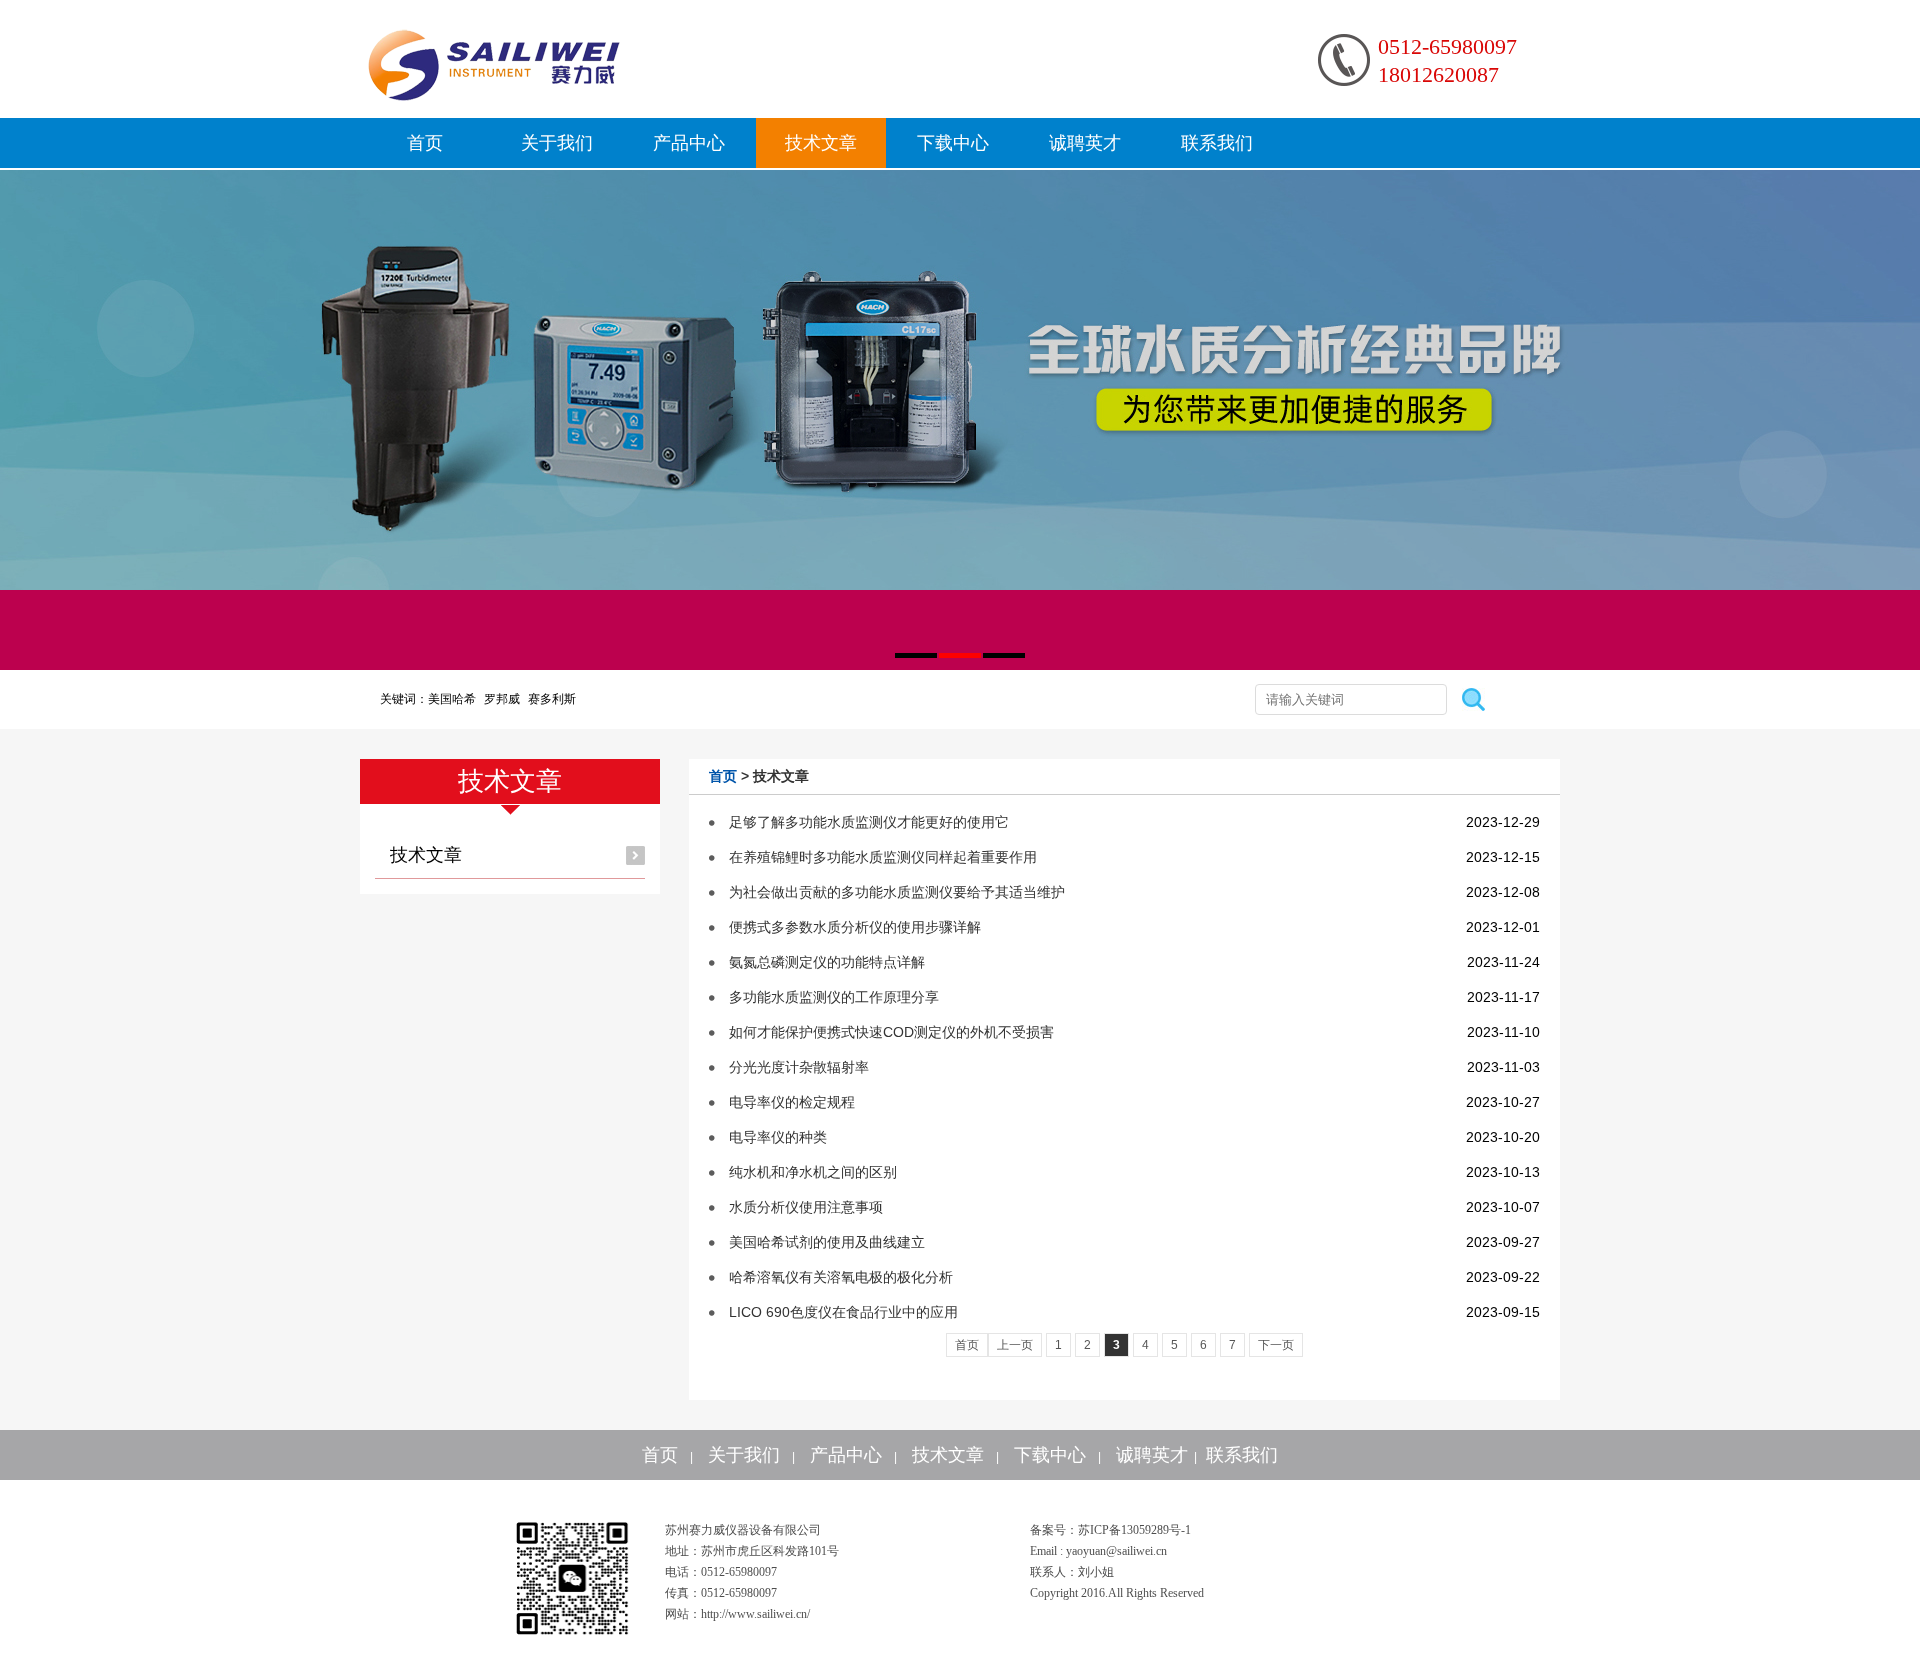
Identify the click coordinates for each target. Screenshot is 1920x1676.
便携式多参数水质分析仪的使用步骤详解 (855, 927)
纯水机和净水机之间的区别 (813, 1172)
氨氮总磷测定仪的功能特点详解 (827, 962)
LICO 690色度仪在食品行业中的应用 (843, 1312)
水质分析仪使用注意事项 (806, 1207)
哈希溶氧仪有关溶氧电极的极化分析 (841, 1277)
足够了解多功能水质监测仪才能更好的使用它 (869, 822)
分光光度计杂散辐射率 (799, 1067)
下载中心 (953, 143)
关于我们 (557, 143)
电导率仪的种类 (778, 1137)
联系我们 (1217, 143)
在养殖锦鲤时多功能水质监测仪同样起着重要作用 (883, 857)
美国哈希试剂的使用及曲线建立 (827, 1242)
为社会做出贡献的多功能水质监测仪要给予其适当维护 (897, 892)
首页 (425, 143)
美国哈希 (452, 699)
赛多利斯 (552, 699)
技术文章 (821, 143)
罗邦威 (502, 699)
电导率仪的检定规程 (792, 1102)
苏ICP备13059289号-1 (1134, 1530)
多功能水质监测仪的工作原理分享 (834, 997)
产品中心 (689, 143)
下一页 (1276, 1345)
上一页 (1015, 1345)
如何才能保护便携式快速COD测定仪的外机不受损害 (891, 1032)
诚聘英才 (1085, 143)
